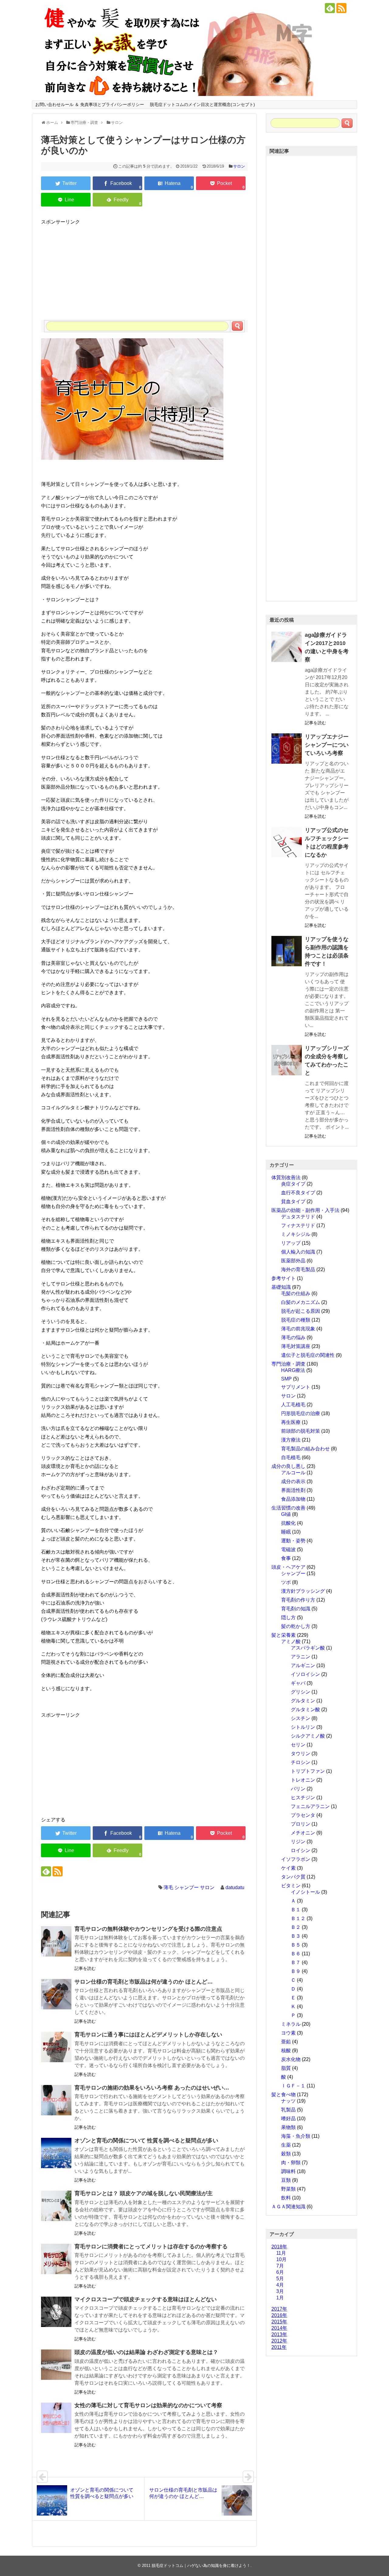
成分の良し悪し (288, 1466)
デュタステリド (298, 1217)
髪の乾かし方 (296, 1626)
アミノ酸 (291, 1641)
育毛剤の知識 (296, 1609)
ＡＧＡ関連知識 (288, 2207)
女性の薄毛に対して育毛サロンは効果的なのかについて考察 (148, 2405)
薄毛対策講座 (296, 1346)
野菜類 (288, 2189)
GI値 (286, 1514)
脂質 (286, 2068)
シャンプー (293, 1573)
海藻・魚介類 (296, 2136)
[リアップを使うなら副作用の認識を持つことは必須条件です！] (287, 951)
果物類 (288, 2127)
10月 (281, 2259)
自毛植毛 (291, 1457)
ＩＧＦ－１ (293, 2086)
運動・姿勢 (293, 1541)
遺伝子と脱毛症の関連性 (308, 1355)
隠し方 (288, 1617)
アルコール (293, 1473)
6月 (280, 2272)
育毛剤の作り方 (298, 1600)
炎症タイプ (293, 1184)
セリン (298, 1745)
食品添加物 (293, 1499)
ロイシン (301, 1850)
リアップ (291, 1243)
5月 (280, 2279)
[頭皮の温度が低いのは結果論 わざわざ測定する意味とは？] (56, 2365)
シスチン (301, 1718)
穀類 (286, 2154)
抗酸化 (288, 1523)
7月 (280, 2266)
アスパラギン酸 (308, 1648)
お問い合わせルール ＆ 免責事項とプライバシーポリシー (90, 104)
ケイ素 (288, 1868)
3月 (280, 2291)
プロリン (301, 1824)
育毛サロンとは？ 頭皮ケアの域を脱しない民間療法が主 (144, 2193)
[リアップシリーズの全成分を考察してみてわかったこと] (287, 1060)
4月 (280, 2285)
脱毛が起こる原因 (301, 1311)
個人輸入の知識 (298, 1252)
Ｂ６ (296, 1954)
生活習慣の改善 (288, 1508)
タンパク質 (293, 1877)
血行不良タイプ (298, 1193)
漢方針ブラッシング (303, 1591)
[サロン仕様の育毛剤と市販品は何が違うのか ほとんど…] (56, 1994)
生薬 (286, 2145)
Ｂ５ (296, 1945)
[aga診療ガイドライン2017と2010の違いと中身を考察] (287, 647)
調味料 (288, 2171)
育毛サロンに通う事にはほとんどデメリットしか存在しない (148, 2035)
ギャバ (298, 1683)
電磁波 (288, 1549)
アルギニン (303, 1665)
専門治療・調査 (288, 1364)
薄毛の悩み (293, 1337)
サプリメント (296, 1387)
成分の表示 (293, 1481)
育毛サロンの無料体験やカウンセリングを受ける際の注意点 (148, 1929)
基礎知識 (281, 1287)
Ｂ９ (296, 1971)
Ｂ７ (296, 1962)
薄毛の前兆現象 (298, 1329)
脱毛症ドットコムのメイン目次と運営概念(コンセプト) (202, 104)
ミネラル (291, 2024)
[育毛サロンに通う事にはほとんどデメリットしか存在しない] (56, 2047)
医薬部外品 (293, 1261)
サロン (239, 166)
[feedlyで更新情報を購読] (330, 8)
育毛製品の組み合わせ (305, 1449)
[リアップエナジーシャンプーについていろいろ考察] (287, 749)
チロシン (301, 1762)
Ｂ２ (296, 1927)
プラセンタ (303, 1815)
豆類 (286, 2180)
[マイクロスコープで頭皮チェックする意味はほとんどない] (56, 2312)
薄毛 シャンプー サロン (189, 1887)
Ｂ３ (296, 1936)
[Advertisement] (144, 268)
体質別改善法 (286, 1177)
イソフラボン (296, 1859)
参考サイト (284, 1278)
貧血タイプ (293, 1201)
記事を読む (85, 1968)
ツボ (286, 1582)
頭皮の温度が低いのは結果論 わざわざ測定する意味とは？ (146, 2352)
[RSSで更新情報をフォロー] (341, 8)
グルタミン (303, 1701)
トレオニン (303, 1780)
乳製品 (288, 2110)
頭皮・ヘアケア (288, 1567)
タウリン (301, 1754)
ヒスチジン (303, 1798)
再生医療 (291, 1422)
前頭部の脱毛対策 (301, 1431)
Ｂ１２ (298, 1918)
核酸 (286, 2051)
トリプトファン (308, 1771)
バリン (298, 1789)
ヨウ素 (288, 2033)
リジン (298, 1842)
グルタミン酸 (305, 1709)
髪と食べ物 (284, 2095)
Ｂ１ (296, 1910)
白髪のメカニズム (301, 1302)
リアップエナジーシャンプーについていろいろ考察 (327, 745)
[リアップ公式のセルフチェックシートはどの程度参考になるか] (287, 842)
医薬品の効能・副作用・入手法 (305, 1210)
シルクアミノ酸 (308, 1736)
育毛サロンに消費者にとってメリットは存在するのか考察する (151, 2247)
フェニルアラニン (310, 1806)
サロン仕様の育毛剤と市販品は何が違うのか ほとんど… (144, 1982)
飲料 (286, 2198)
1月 (280, 2298)
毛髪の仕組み (296, 1293)
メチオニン (303, 1833)
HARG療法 (293, 1370)
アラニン (301, 1657)
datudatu (235, 1887)
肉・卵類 (291, 2163)
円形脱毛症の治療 (301, 1413)
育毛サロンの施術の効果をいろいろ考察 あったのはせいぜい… (152, 2088)
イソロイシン (305, 1674)
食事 (286, 1558)
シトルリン (303, 1727)
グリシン (301, 1692)
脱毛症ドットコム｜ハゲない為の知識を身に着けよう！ (201, 2566)
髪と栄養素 (284, 1635)
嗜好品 (288, 2119)
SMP (286, 1379)
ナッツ (288, 2101)
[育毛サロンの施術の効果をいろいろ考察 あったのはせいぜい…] (56, 2100)
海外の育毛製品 (298, 1269)
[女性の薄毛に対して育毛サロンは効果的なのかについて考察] (56, 2418)
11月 (281, 2253)
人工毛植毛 (293, 1405)
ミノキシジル (296, 1234)
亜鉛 (286, 2042)
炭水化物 (291, 2059)
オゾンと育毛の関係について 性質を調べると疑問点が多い (146, 2141)
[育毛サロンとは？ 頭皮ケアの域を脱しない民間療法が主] (56, 2206)
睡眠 (286, 1532)
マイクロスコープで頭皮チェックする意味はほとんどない (146, 2299)
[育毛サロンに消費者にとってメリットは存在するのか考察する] (56, 2259)
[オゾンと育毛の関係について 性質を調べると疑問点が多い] (56, 2153)
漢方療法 (291, 1440)
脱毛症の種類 (296, 1320)
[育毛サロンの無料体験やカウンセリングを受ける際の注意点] (56, 1941)
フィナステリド (298, 1225)
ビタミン (291, 1886)
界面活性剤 (293, 1490)
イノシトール (305, 1892)
